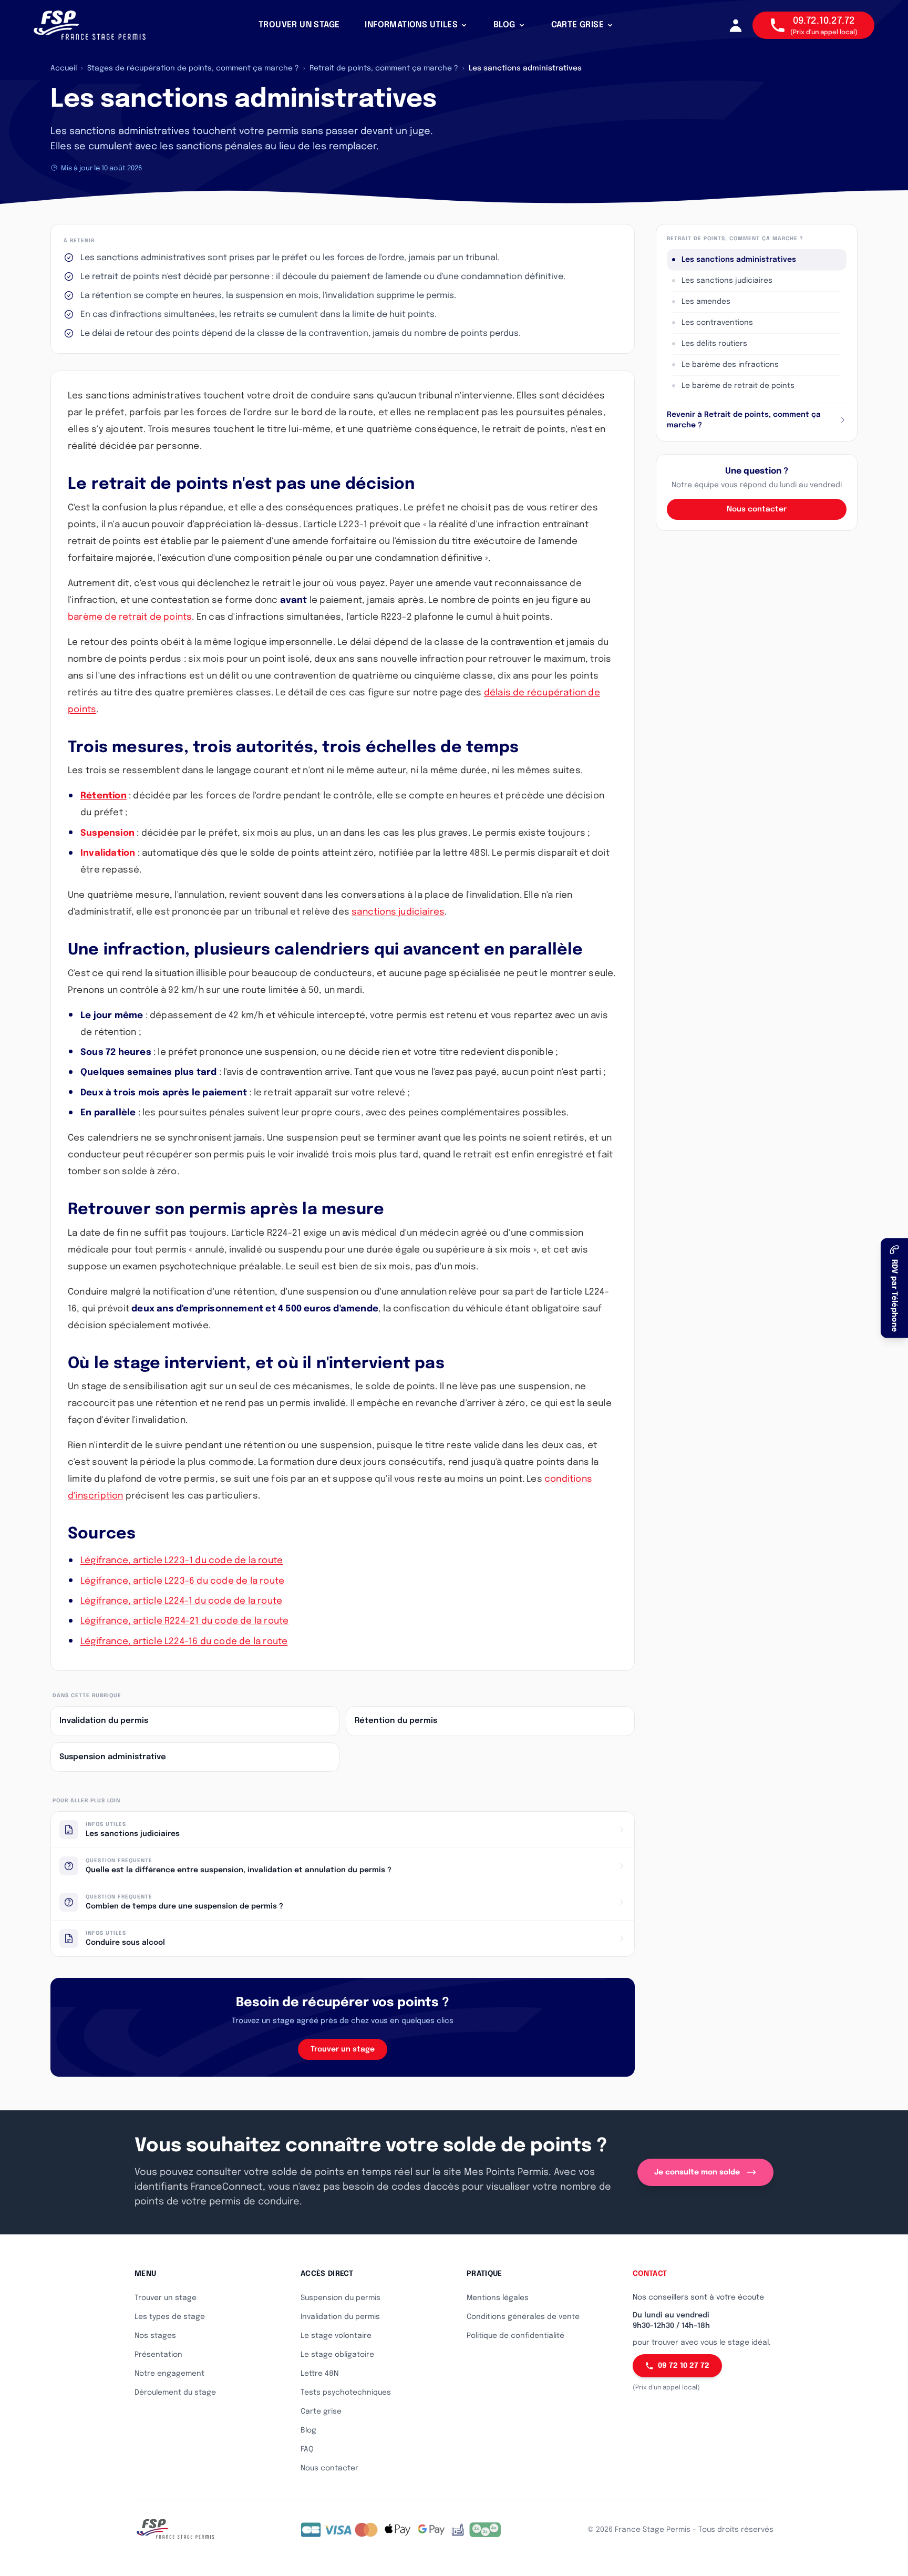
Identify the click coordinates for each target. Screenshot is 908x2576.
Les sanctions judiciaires (727, 281)
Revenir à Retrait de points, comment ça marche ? (744, 420)
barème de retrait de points (130, 617)
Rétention (104, 796)
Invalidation (108, 853)
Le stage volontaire (336, 2336)
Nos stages (155, 2336)
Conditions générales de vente (523, 2317)
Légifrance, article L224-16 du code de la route (184, 1642)
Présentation (158, 2355)
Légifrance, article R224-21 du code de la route (184, 1621)
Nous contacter (757, 509)
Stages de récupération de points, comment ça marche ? (193, 68)
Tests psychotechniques (346, 2393)
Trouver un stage (343, 2049)
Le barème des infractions (730, 365)
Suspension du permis (340, 2298)
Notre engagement (169, 2374)
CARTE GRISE (577, 25)
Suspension (107, 833)
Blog (308, 2430)
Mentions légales (498, 2298)
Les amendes (706, 302)
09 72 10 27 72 (684, 2366)
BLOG (504, 25)
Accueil (64, 68)
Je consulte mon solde (697, 2172)
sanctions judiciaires (398, 912)
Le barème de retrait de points (738, 386)
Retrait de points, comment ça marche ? (384, 68)
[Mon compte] (736, 25)
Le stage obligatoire (337, 2355)
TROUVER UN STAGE (299, 25)
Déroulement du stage (175, 2393)
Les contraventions (717, 323)
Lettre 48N (319, 2374)
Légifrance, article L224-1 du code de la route (181, 1601)
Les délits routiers (714, 344)
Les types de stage (170, 2317)
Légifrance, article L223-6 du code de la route (182, 1581)
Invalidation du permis (340, 2317)
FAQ (307, 2449)
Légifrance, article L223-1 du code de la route (182, 1561)
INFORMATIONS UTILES (411, 25)
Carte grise (321, 2411)
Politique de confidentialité (515, 2336)
